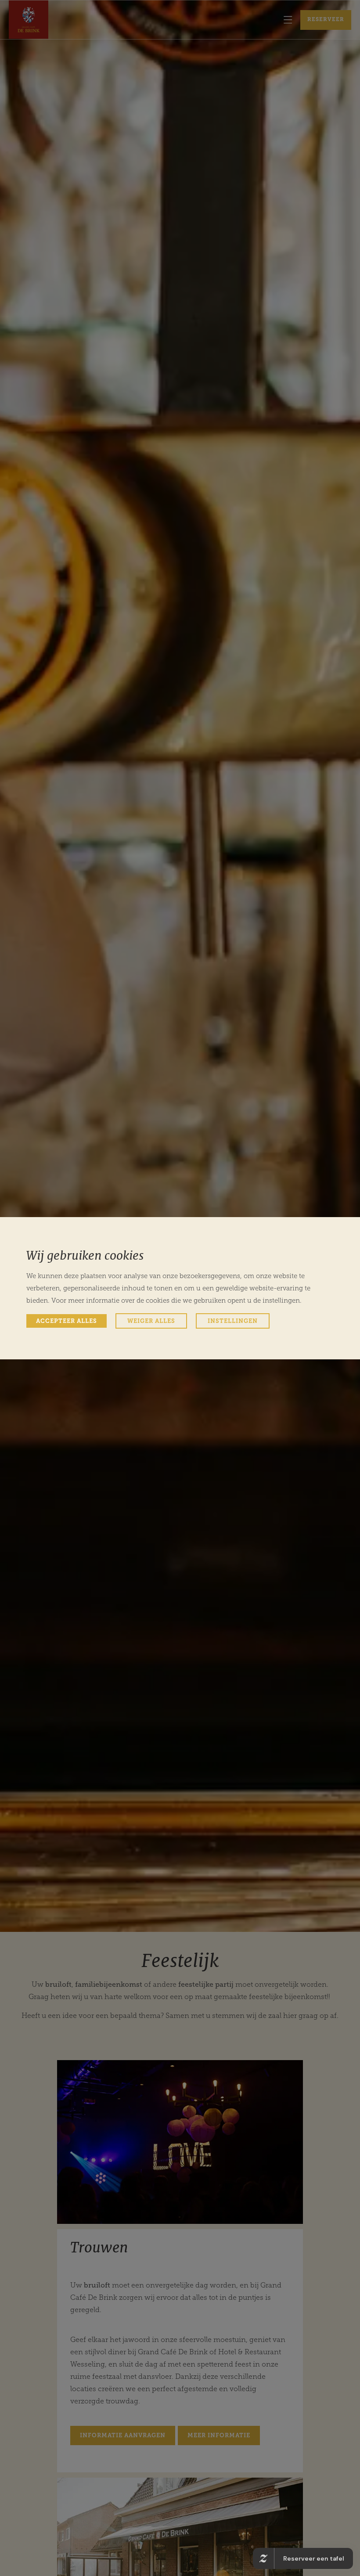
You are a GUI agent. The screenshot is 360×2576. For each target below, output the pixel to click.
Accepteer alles (67, 1321)
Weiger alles (151, 1321)
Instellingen (233, 1321)
